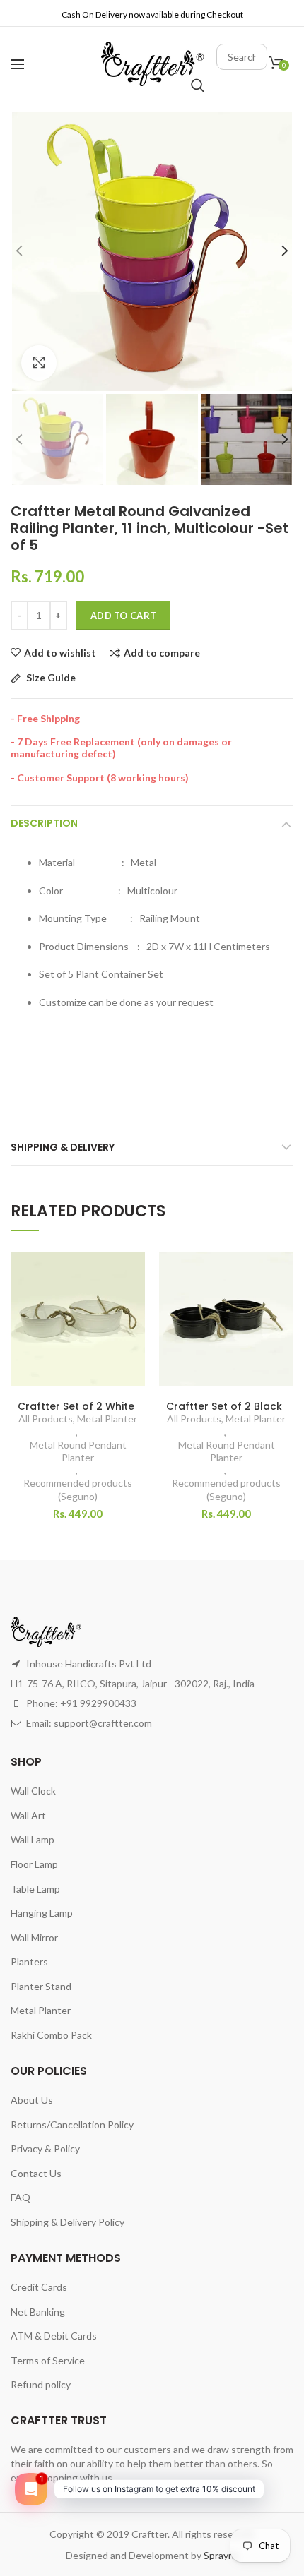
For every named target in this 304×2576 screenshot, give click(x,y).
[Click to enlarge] (39, 363)
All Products (46, 1419)
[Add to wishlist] (125, 1271)
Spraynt (221, 2555)
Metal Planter (107, 1419)
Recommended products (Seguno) (78, 1489)
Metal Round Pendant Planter (78, 1451)
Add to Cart (123, 616)
